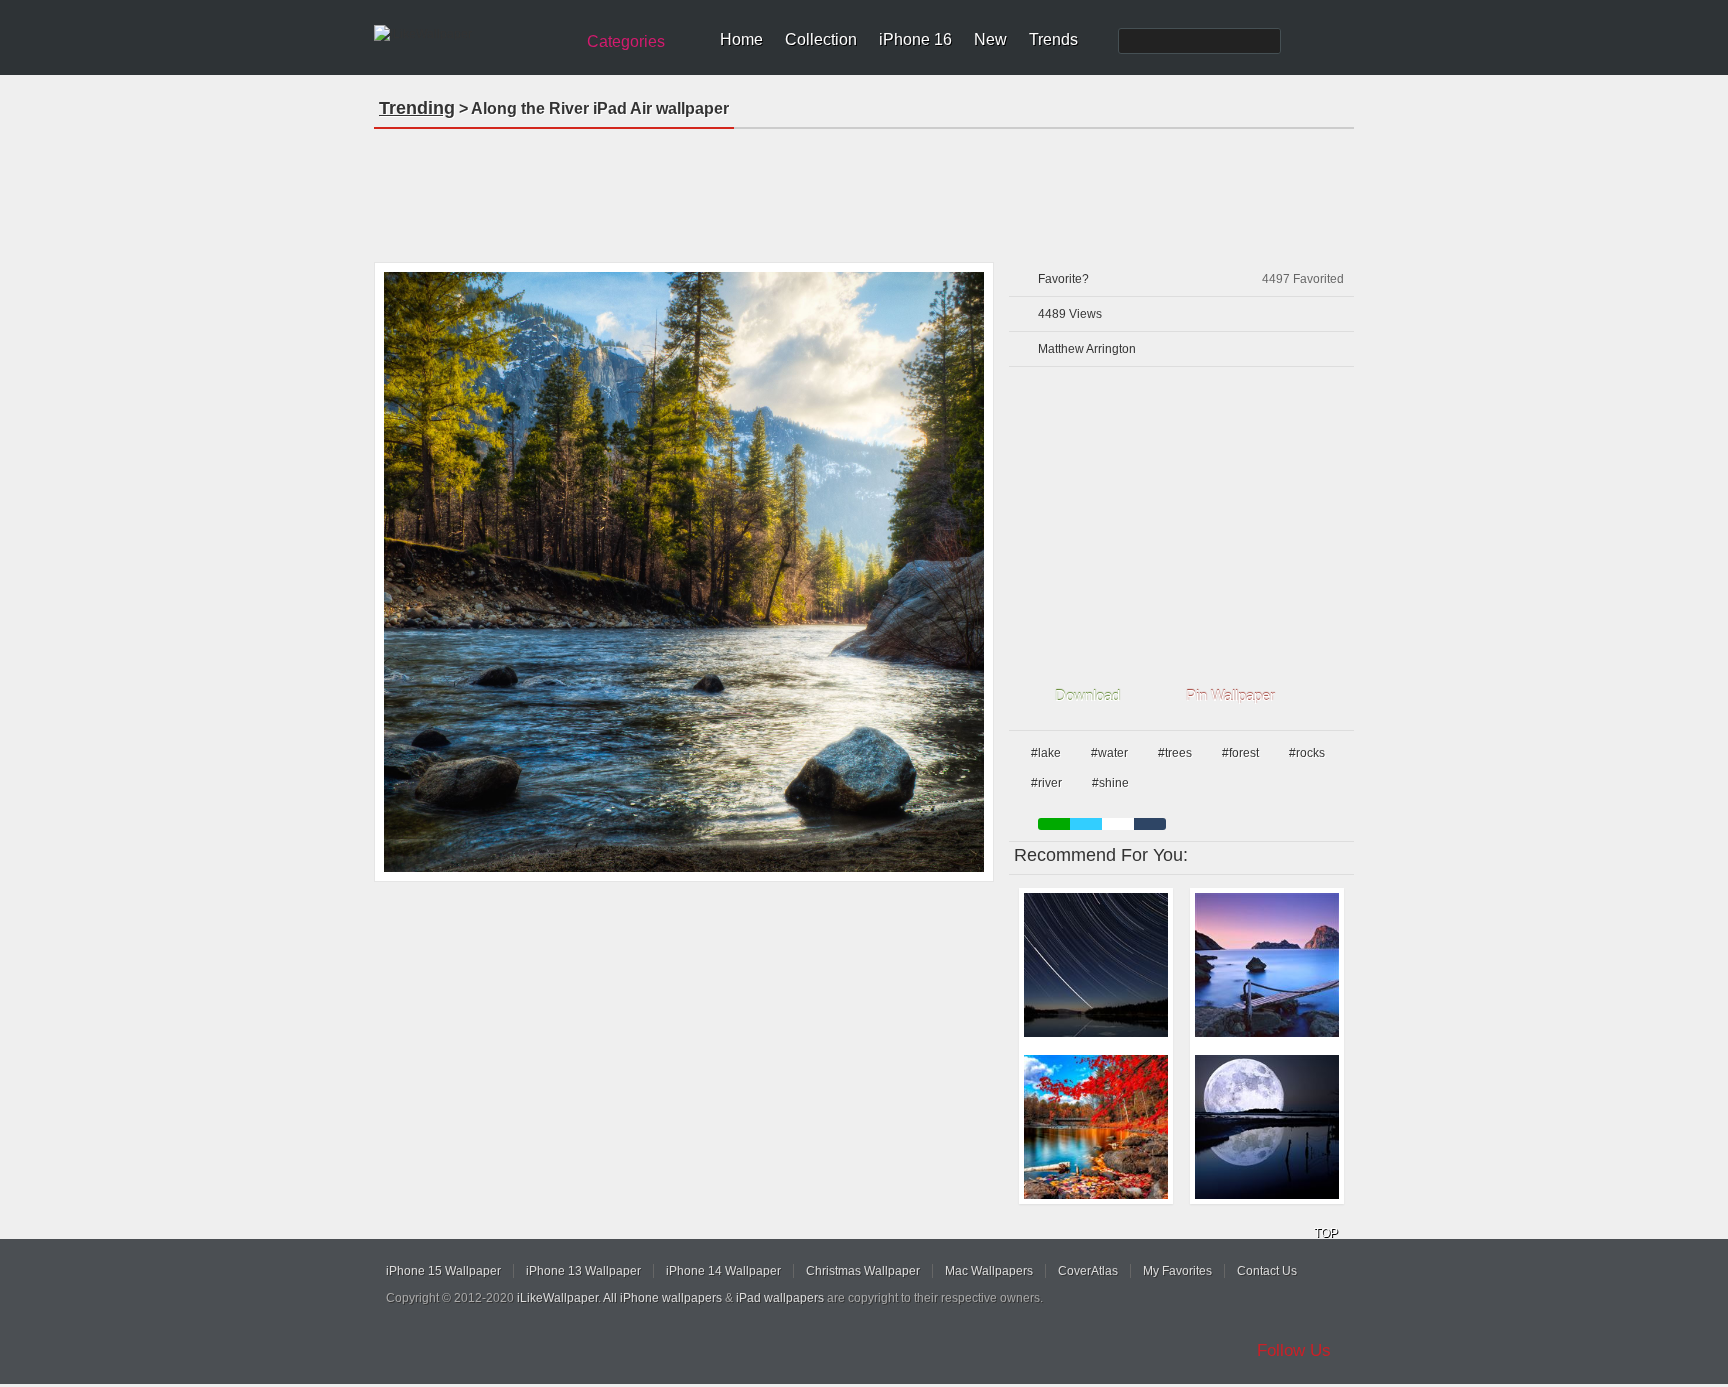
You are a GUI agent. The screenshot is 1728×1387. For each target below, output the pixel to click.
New (990, 39)
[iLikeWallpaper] (471, 34)
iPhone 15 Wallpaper (443, 1271)
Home (741, 39)
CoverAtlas (1088, 1271)
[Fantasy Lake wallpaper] (1267, 965)
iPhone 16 (915, 39)
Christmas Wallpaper (863, 1271)
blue (1086, 824)
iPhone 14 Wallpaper (723, 1271)
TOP (1326, 1233)
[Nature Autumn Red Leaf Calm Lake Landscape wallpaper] (1096, 1127)
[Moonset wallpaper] (1267, 1127)
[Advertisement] (864, 189)
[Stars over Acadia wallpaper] (1096, 965)
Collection (821, 39)
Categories (626, 41)
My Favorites (1177, 1271)
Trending (417, 108)
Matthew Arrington (1087, 349)
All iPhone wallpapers (662, 1298)
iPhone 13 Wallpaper (583, 1271)
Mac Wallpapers (989, 1271)
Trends (1053, 39)
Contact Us (1267, 1271)
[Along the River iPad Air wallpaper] (684, 572)
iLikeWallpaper (557, 1298)
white (1118, 824)
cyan (1150, 824)
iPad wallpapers (780, 1298)
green (1054, 824)
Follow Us (1294, 1350)
